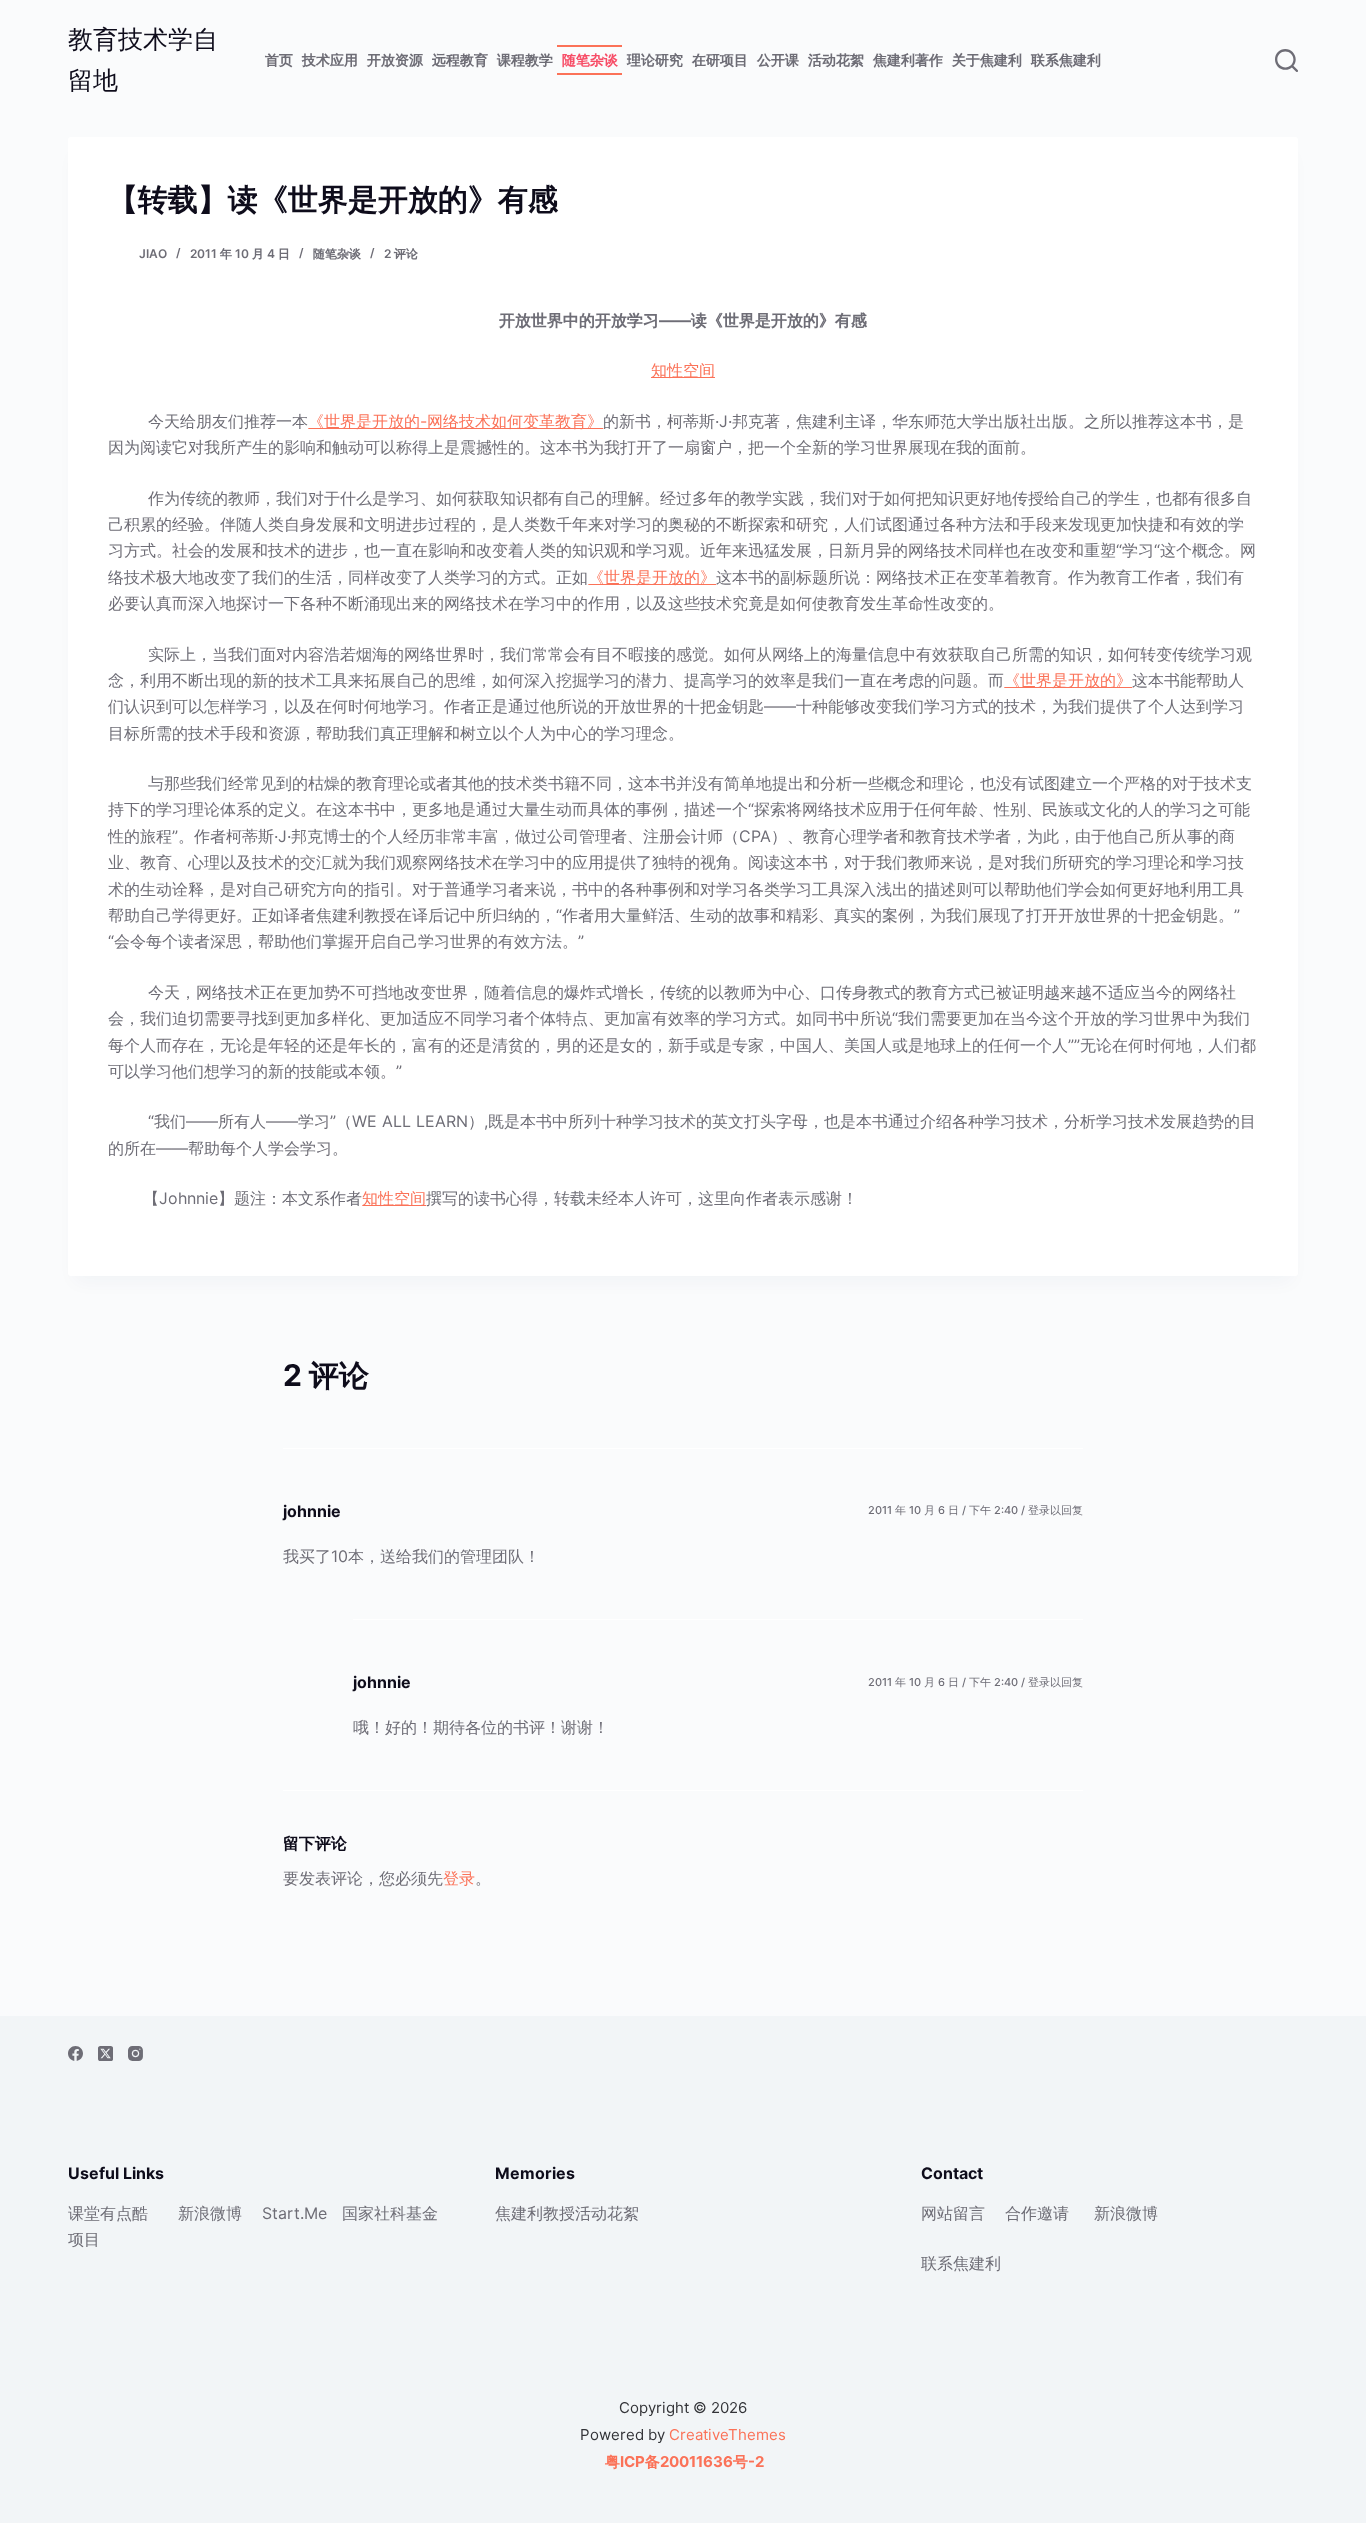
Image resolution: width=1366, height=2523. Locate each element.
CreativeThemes (727, 2434)
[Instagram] (135, 2053)
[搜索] (1286, 60)
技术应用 (330, 59)
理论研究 (655, 59)
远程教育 (460, 59)
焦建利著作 (908, 59)
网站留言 (953, 2213)
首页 (279, 59)
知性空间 (683, 370)
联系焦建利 (1066, 59)
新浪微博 (210, 2213)
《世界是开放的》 (652, 577)
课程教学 (525, 59)
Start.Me (294, 2213)
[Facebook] (75, 2053)
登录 (459, 1878)
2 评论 (401, 253)
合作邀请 (1037, 2213)
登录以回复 (1055, 1510)
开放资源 (395, 59)
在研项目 (720, 59)
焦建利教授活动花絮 (567, 2213)
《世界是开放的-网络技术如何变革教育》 (455, 421)
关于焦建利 (987, 59)
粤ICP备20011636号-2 (683, 2461)
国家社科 (374, 2213)
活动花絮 (836, 59)
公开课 (778, 59)
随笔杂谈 (590, 59)
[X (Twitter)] (105, 2053)
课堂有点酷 (108, 2213)
